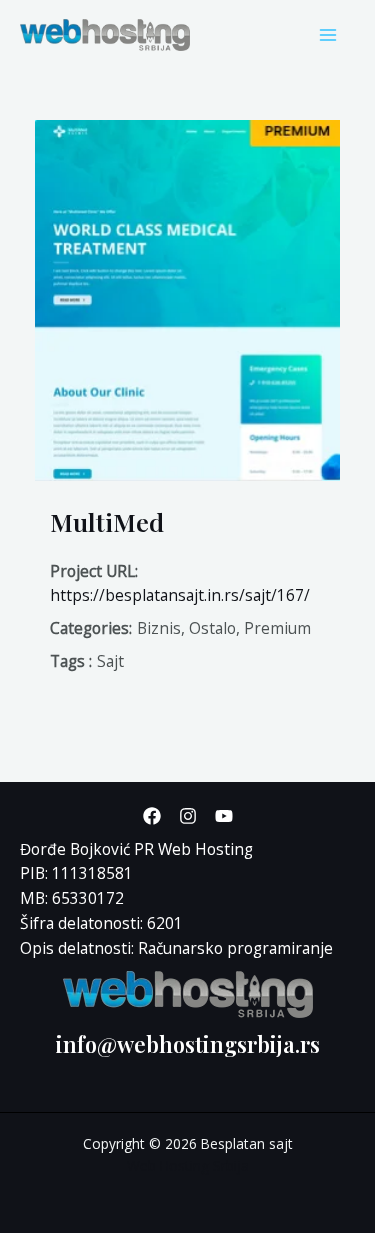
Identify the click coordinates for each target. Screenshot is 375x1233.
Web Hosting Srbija (188, 1165)
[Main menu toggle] (328, 34)
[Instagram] (188, 816)
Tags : (71, 661)
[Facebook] (152, 816)
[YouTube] (224, 816)
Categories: (91, 628)
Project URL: (94, 571)
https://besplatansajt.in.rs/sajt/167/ (180, 595)
